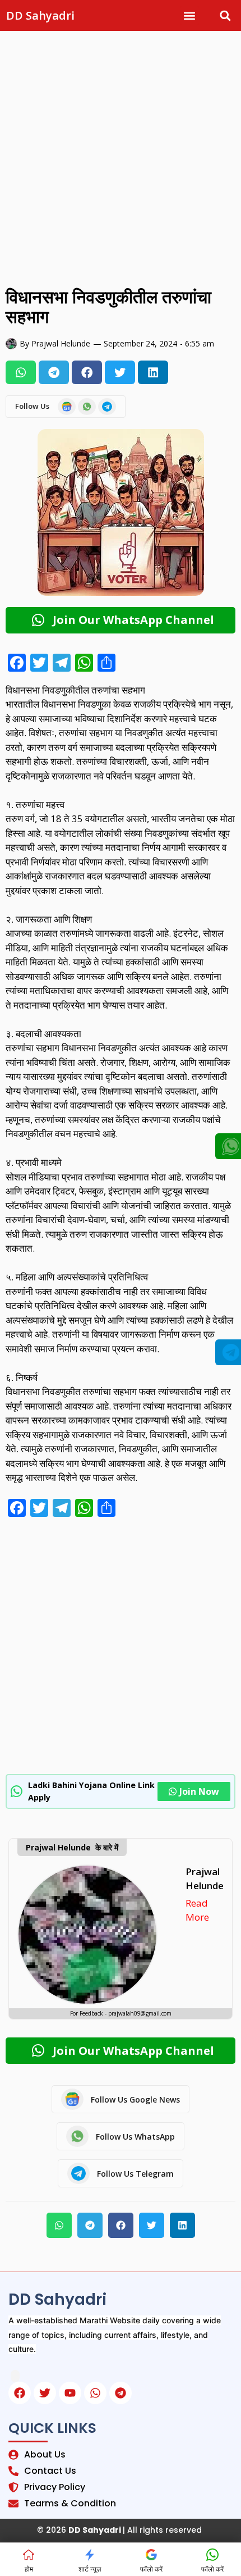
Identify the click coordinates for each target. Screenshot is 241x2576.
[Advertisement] (121, 156)
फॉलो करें (151, 2569)
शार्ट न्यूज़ (90, 2569)
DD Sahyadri (40, 15)
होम (29, 2569)
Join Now (199, 1791)
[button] (190, 15)
